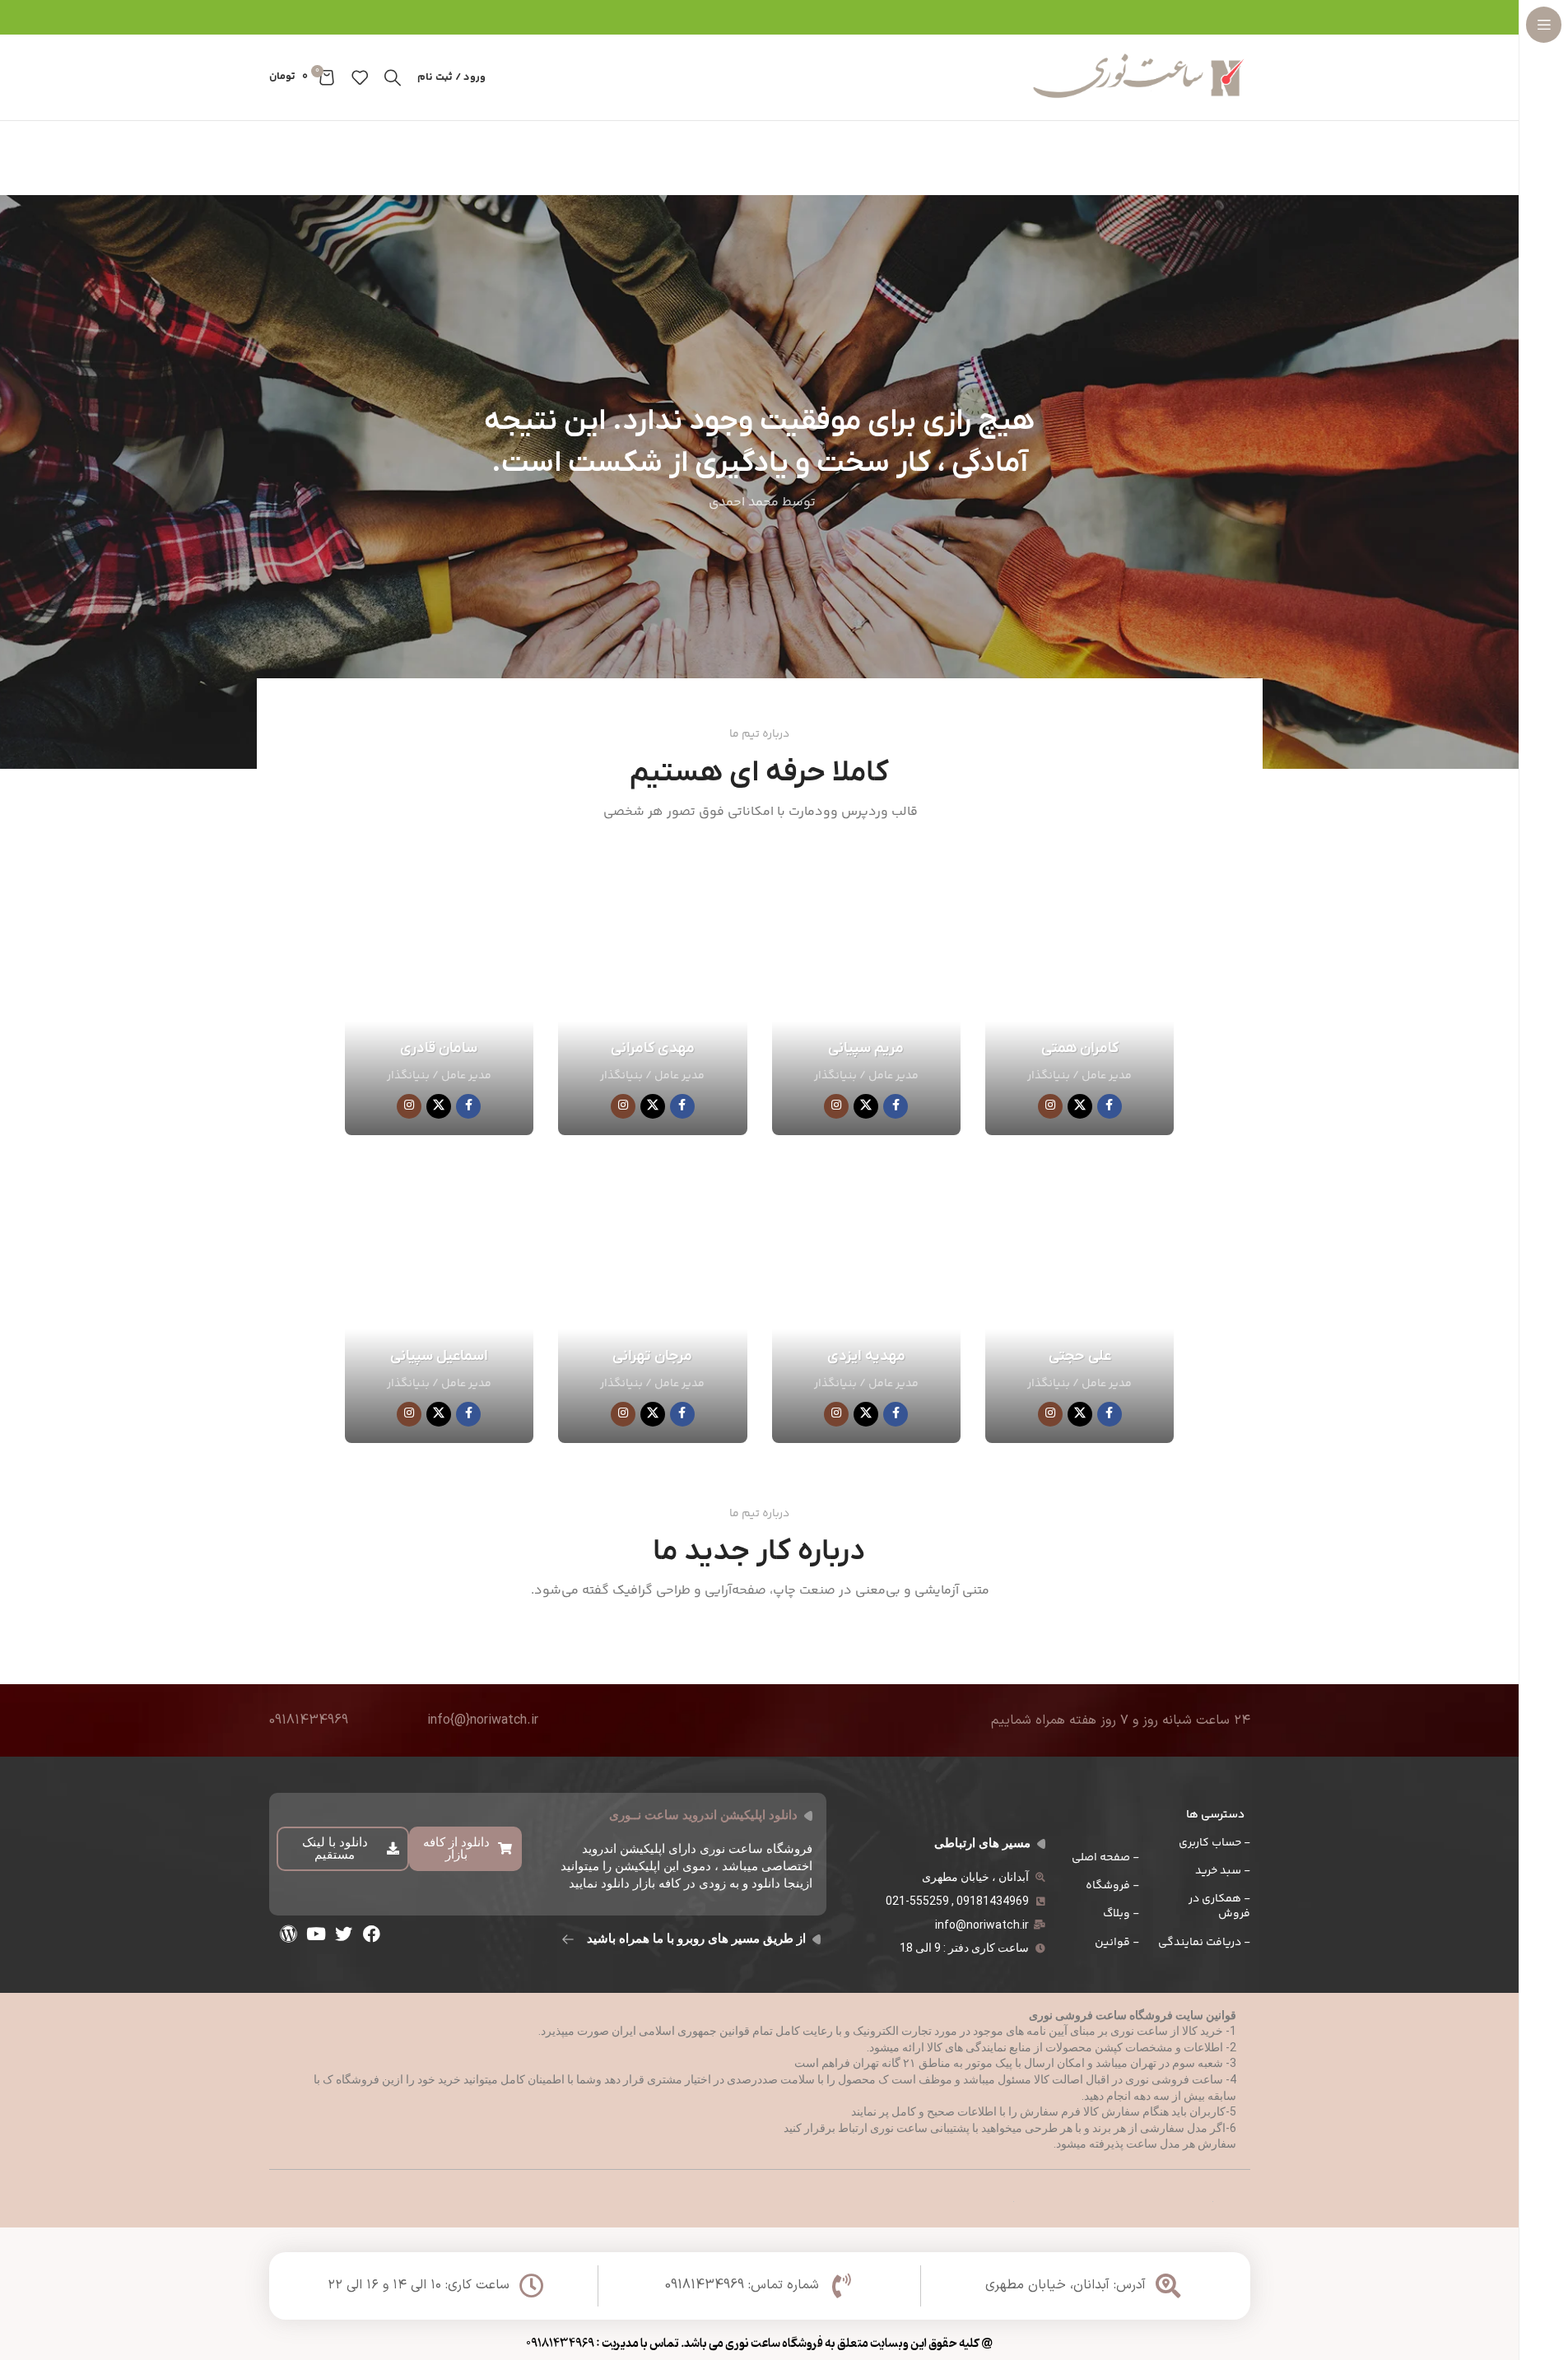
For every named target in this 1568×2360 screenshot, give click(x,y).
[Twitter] (344, 1934)
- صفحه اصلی (1105, 1858)
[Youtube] (316, 1934)
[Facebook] (371, 1934)
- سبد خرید (1222, 1871)
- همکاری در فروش (1219, 1906)
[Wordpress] (289, 1934)
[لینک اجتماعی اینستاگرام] (1050, 1106)
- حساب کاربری (1214, 1843)
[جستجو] (393, 77)
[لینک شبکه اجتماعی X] (1080, 1106)
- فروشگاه (1112, 1886)
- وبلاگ (1121, 1914)
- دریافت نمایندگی (1204, 1943)
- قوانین (1117, 1943)
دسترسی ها (1215, 1815)
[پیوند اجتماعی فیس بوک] (1110, 1106)
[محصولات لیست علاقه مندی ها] (360, 77)
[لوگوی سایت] (1141, 77)
